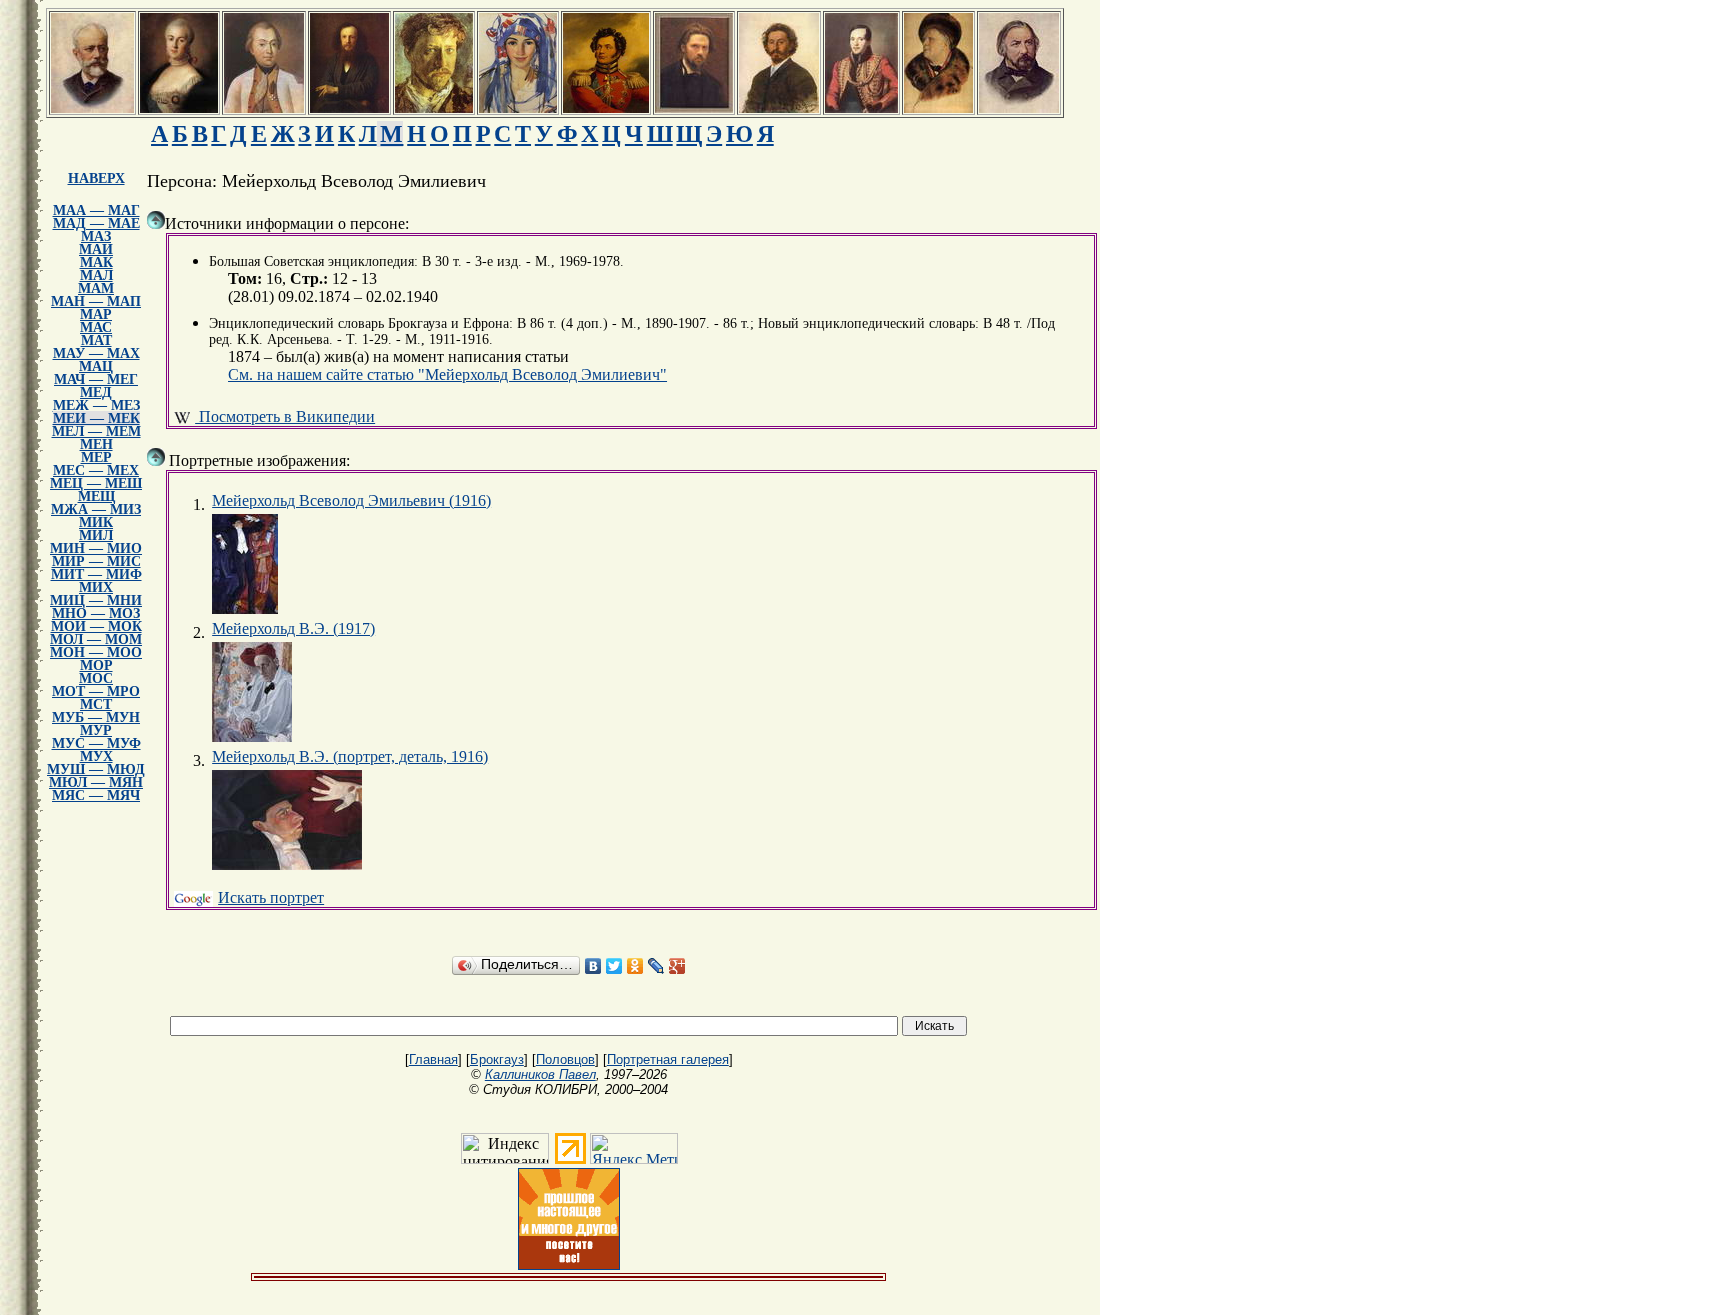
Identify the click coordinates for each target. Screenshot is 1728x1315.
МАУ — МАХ (96, 353)
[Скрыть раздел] (156, 220)
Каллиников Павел (540, 1074)
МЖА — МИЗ (96, 509)
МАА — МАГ (96, 210)
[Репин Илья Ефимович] (779, 107)
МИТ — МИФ (96, 574)
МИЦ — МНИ (96, 600)
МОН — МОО (96, 652)
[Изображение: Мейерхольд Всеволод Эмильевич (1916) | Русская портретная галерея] (245, 564)
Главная (433, 1059)
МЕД (96, 392)
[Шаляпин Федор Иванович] (938, 107)
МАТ (96, 340)
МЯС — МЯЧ (96, 795)
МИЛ (96, 535)
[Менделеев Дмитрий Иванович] (349, 107)
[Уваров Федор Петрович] (606, 107)
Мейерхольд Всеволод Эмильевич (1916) (351, 500)
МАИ (96, 249)
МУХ (96, 756)
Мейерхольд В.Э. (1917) (293, 628)
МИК (96, 522)
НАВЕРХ (96, 178)
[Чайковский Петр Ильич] (92, 107)
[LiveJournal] (656, 966)
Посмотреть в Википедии (285, 416)
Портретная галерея (668, 1059)
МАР (96, 314)
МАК (96, 262)
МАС (96, 327)
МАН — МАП (96, 301)
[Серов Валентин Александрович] (434, 107)
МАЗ (96, 236)
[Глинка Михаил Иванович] (1019, 107)
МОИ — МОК (96, 626)
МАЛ (96, 275)
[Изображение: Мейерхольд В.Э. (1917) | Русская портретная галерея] (252, 692)
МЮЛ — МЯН (96, 782)
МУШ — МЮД (96, 769)
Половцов (565, 1059)
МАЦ (96, 366)
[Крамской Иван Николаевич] (694, 107)
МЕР (96, 457)
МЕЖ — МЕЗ (96, 405)
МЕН (96, 444)
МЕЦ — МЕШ (96, 483)
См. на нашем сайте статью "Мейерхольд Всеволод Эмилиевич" (447, 374)
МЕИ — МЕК (96, 418)
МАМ (96, 288)
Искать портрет (271, 897)
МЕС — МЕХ (96, 470)
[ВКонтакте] (593, 966)
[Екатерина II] (179, 107)
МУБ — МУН (96, 717)
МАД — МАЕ (96, 223)
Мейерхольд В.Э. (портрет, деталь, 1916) (350, 756)
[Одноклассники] (635, 966)
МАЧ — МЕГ (96, 379)
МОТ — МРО (96, 691)
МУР (96, 730)
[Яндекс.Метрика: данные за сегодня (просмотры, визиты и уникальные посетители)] (634, 1148)
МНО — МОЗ (96, 613)
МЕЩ (96, 496)
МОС (96, 678)
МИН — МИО (96, 548)
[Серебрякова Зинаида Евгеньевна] (518, 107)
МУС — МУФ (96, 743)
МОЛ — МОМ (96, 639)
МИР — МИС (96, 561)
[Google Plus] (677, 966)
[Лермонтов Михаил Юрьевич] (861, 107)
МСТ (96, 704)
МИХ (96, 587)
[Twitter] (614, 966)
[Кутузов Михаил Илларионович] (264, 107)
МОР (96, 665)
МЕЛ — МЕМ (96, 431)
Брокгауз (497, 1059)
